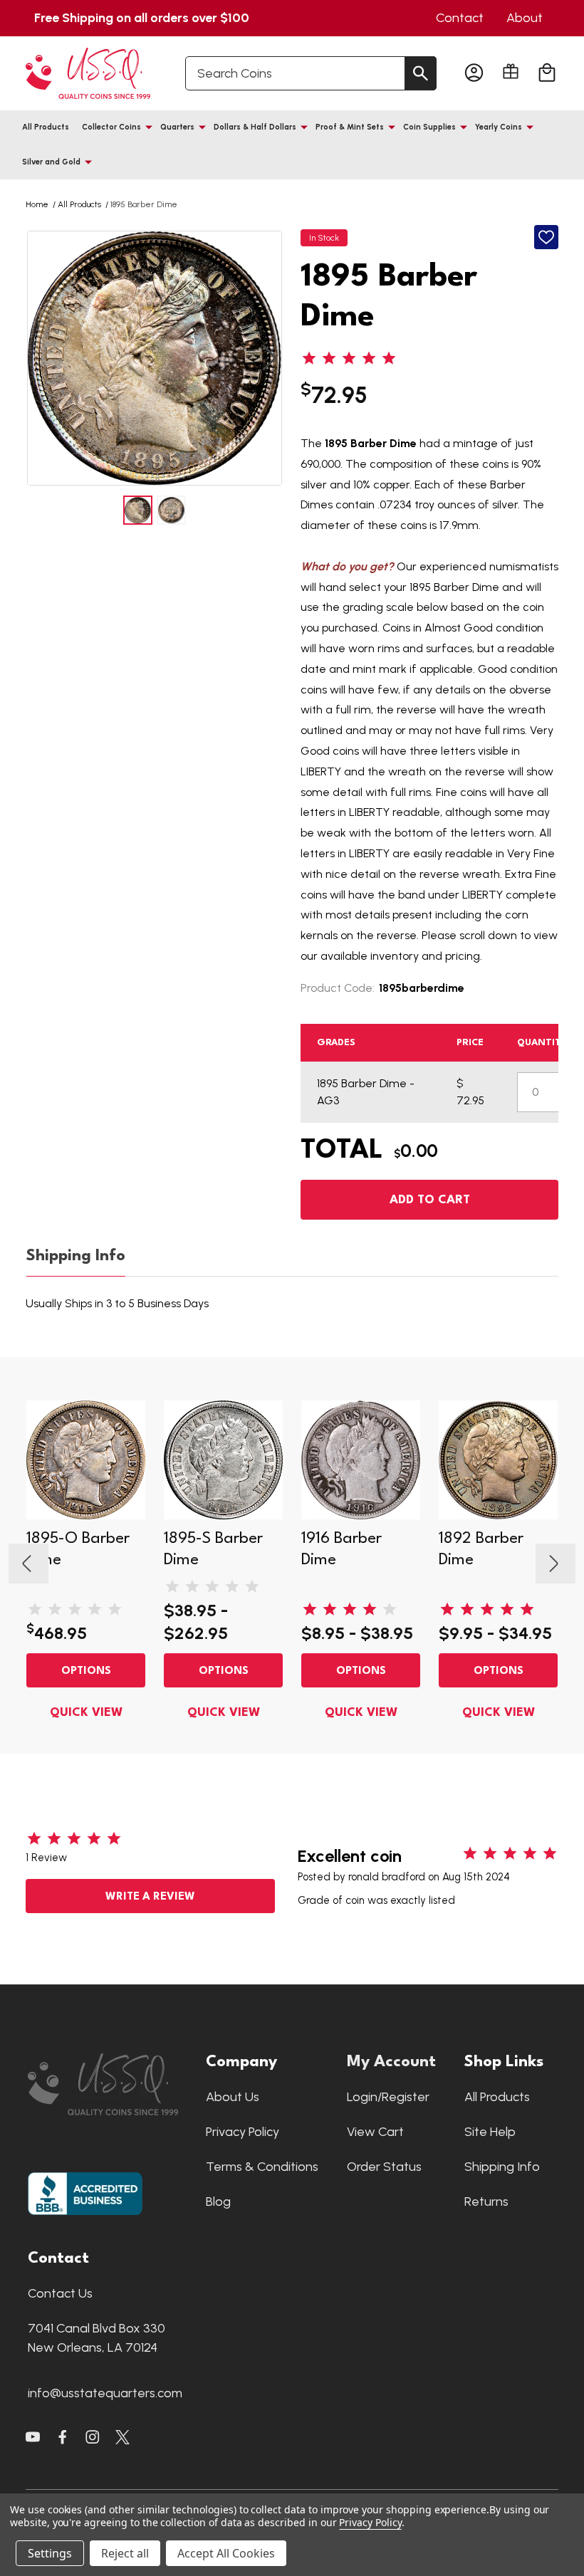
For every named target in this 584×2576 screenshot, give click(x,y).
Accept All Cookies (226, 2553)
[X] (63, 2437)
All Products (46, 127)
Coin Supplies (429, 127)
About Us (233, 2097)
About (525, 18)
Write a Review (150, 1897)
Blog (218, 2201)
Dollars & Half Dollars (255, 127)
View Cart (375, 2132)
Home (37, 204)
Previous (40, 358)
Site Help (490, 2132)
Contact (460, 18)
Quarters (177, 127)
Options (86, 1671)
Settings (50, 2553)
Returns (486, 2201)
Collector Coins (111, 127)
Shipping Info (76, 1256)
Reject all (125, 2553)
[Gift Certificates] (511, 71)
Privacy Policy (243, 2132)
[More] (149, 127)
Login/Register (388, 2097)
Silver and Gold (51, 162)
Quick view (86, 1713)
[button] (110, 2084)
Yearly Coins (499, 127)
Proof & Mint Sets (350, 127)
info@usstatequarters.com (105, 2393)
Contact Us (60, 2293)
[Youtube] (33, 2437)
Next (269, 358)
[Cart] (547, 73)
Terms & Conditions (262, 2167)
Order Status (384, 2167)
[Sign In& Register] (474, 73)
